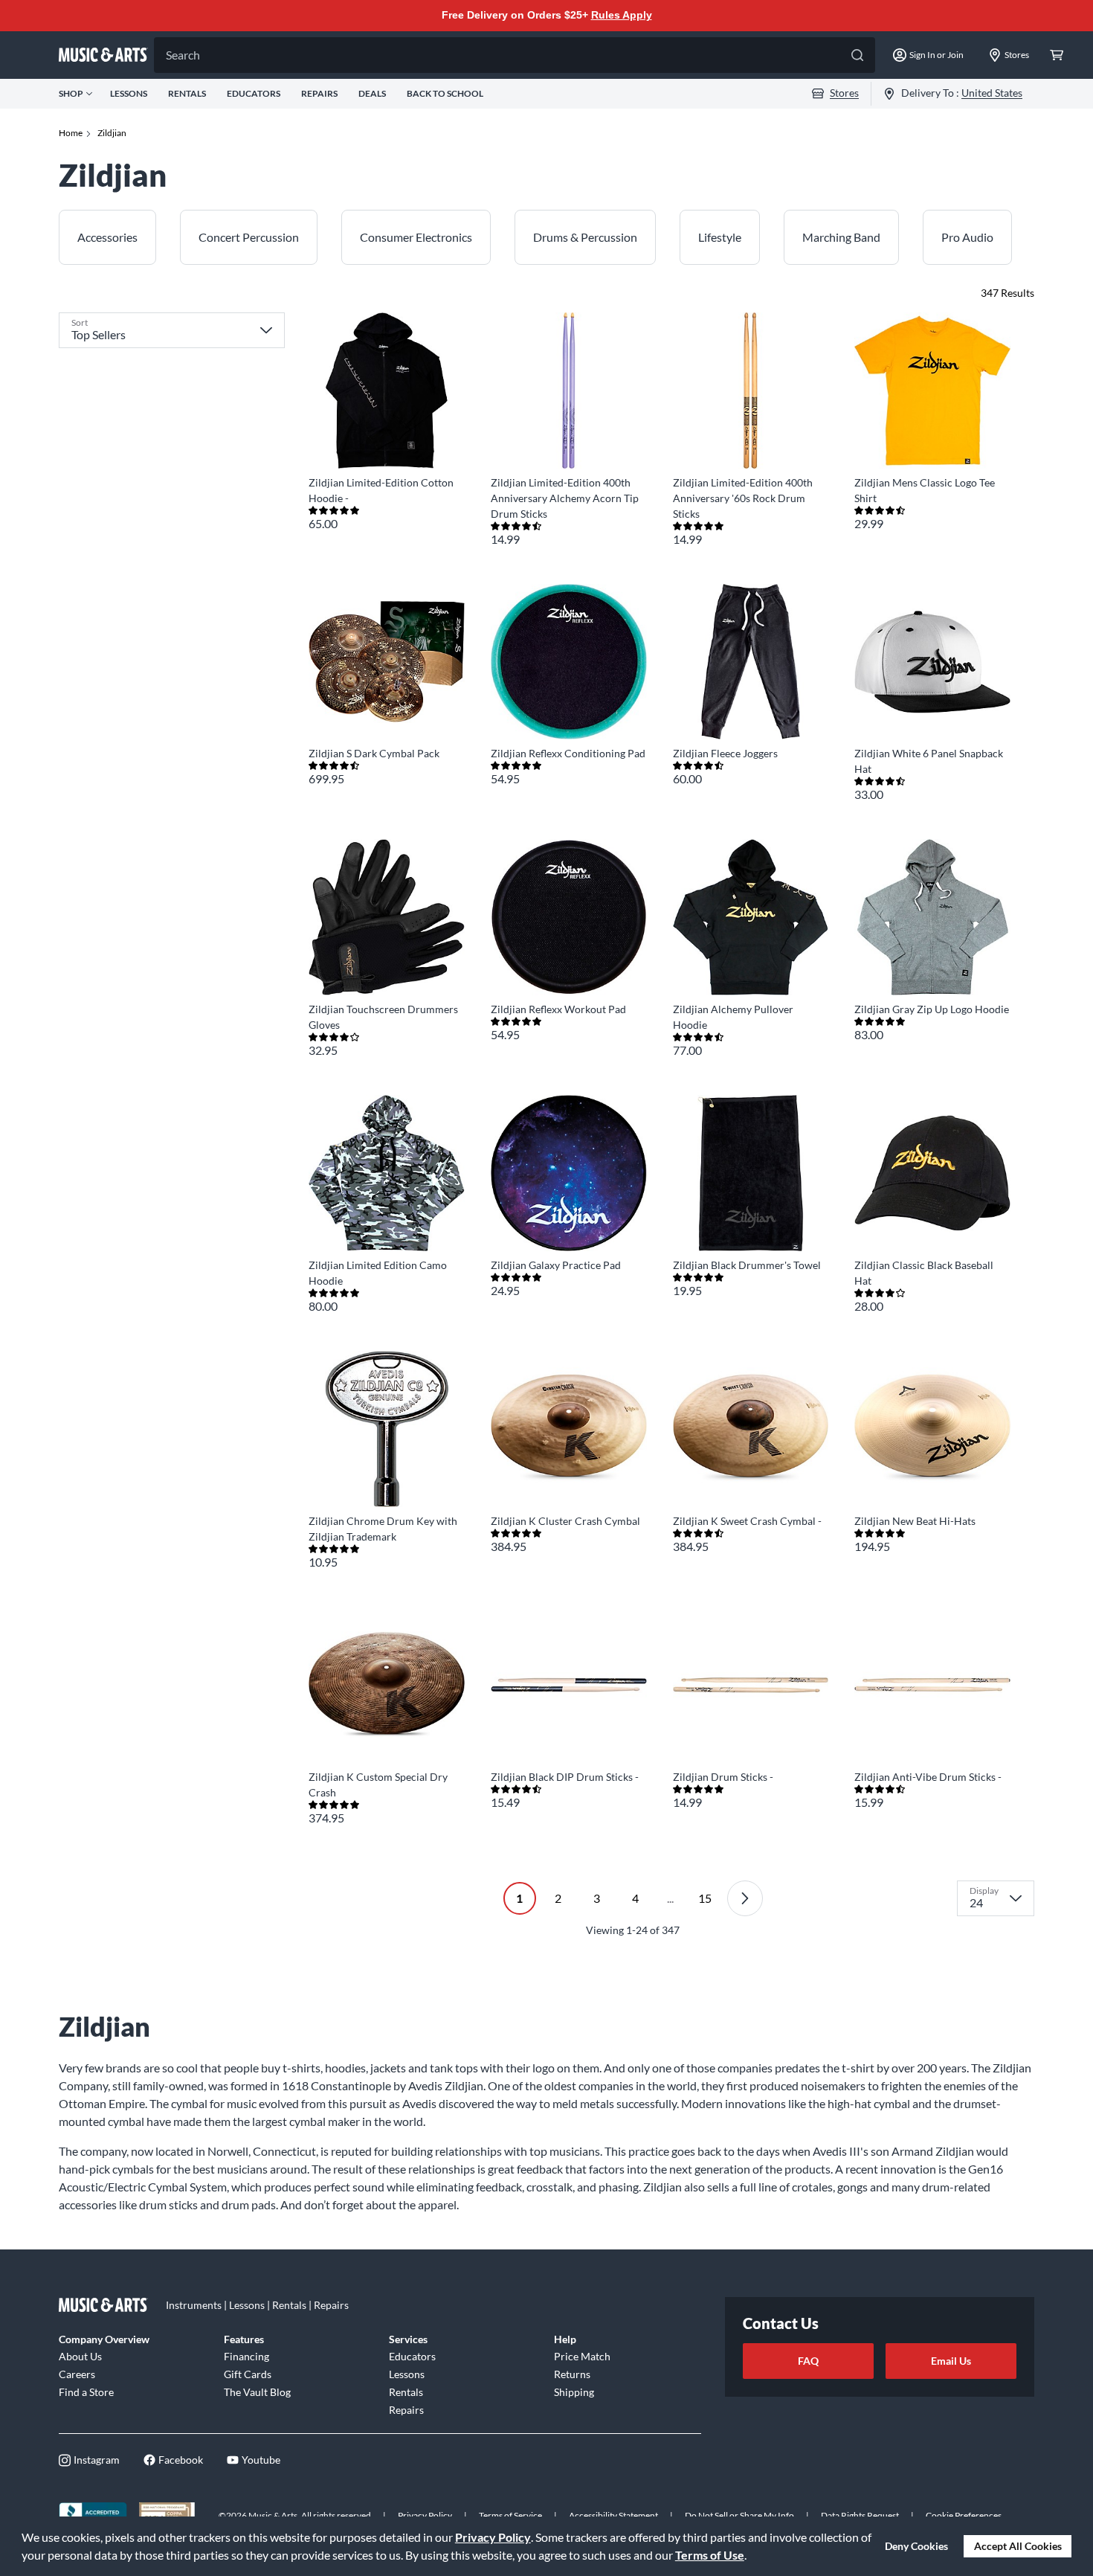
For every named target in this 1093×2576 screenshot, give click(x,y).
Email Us (951, 2361)
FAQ (808, 2361)
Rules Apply (622, 15)
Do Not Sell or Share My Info (739, 2515)
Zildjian (112, 133)
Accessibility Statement (613, 2515)
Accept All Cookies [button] (1018, 2546)
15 (705, 1898)
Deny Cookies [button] (916, 2546)
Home (71, 133)
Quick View (386, 441)
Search (183, 55)
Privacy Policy (493, 2537)
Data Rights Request (860, 2515)
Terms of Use (710, 2555)
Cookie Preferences (964, 2515)
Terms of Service (510, 2515)
